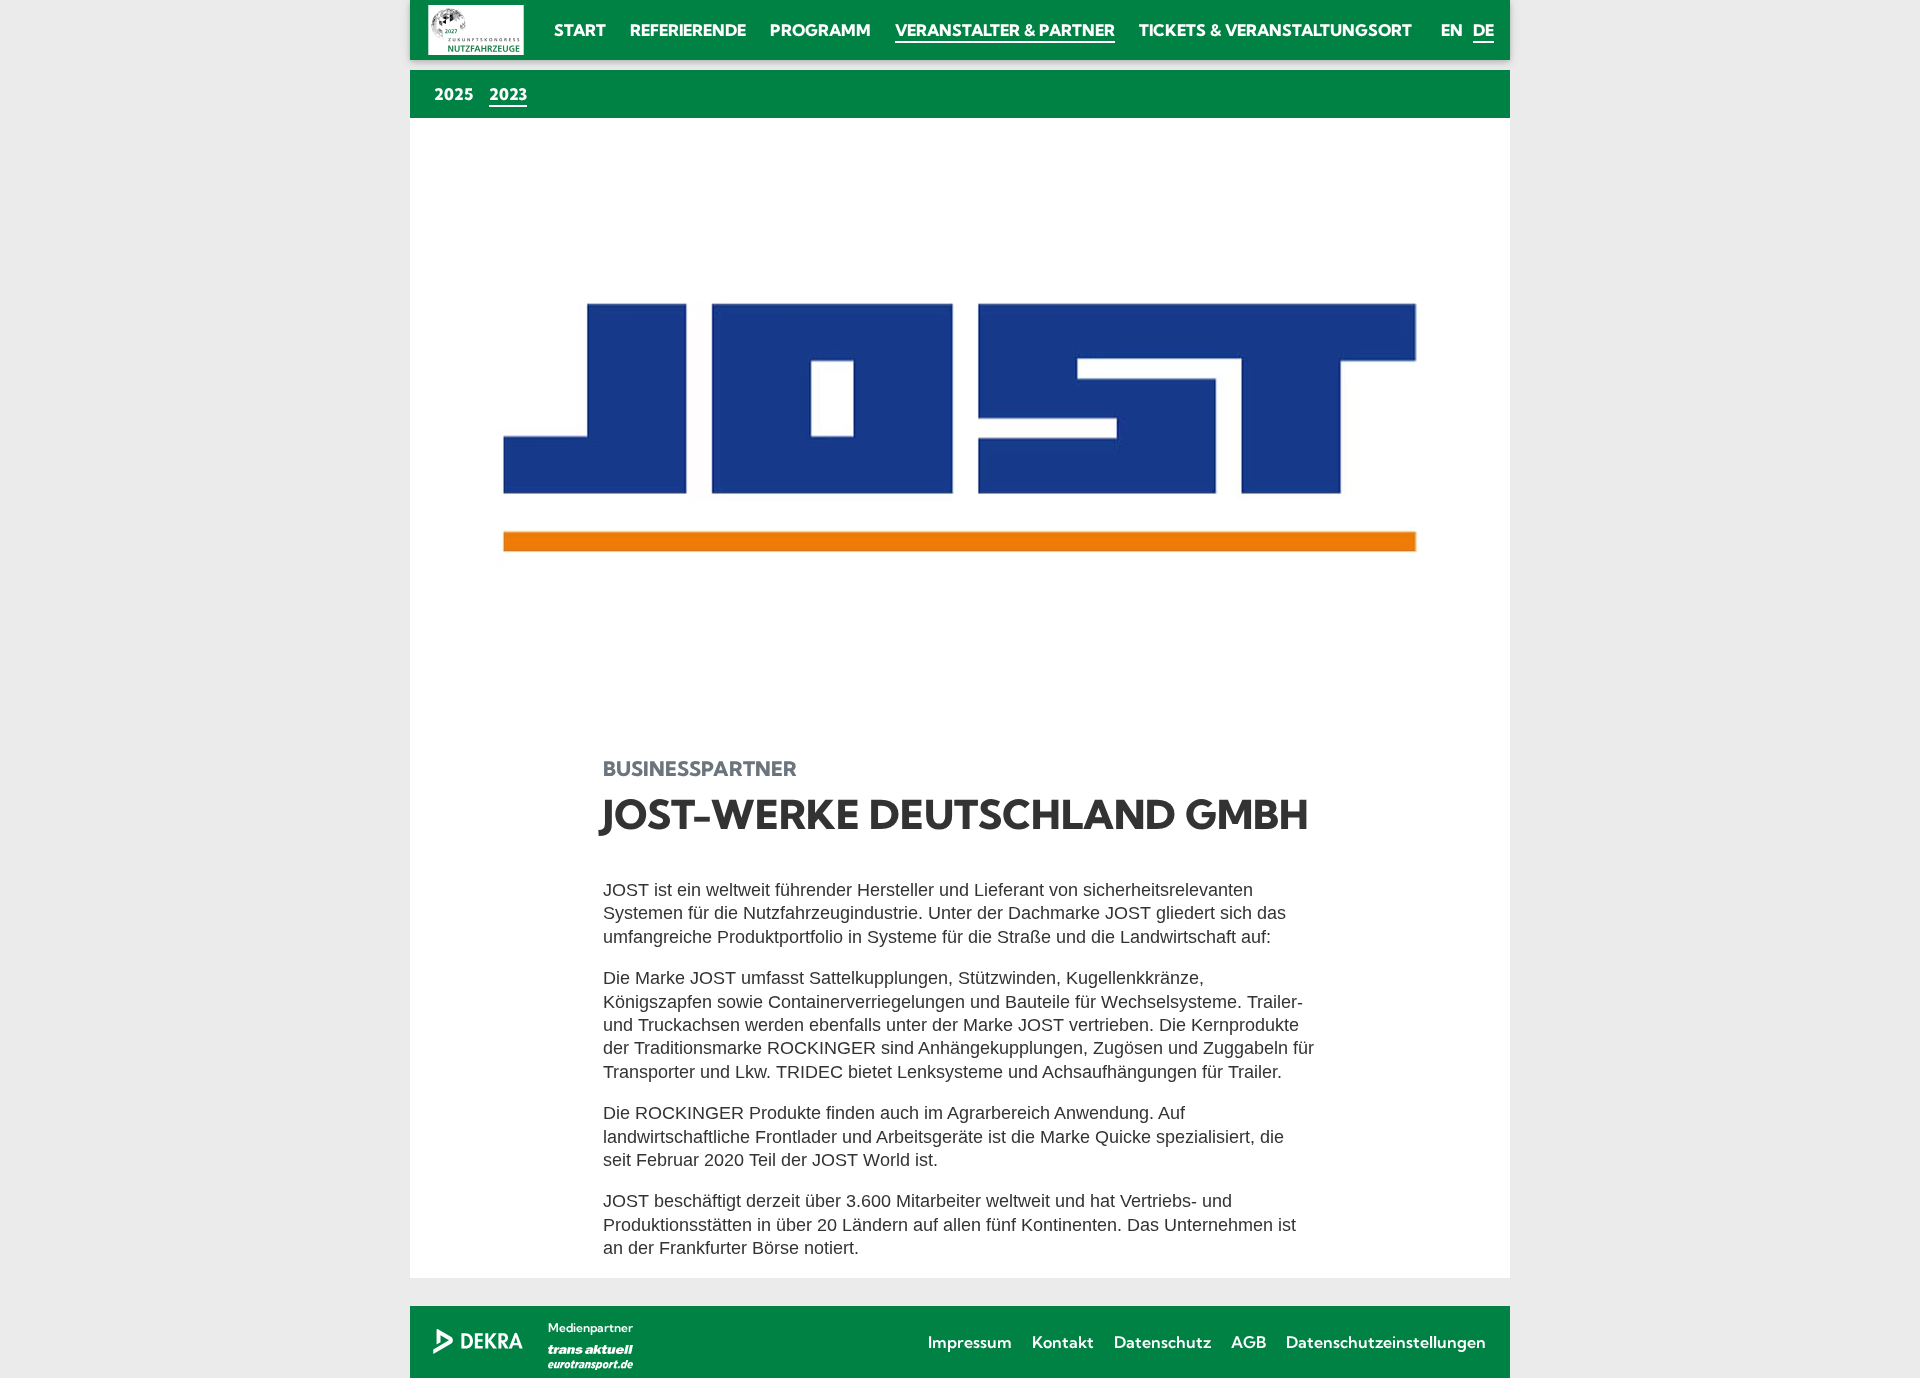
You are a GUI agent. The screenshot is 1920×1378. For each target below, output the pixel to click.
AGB (1248, 1342)
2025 (453, 94)
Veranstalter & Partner (1005, 30)
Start (580, 30)
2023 (512, 93)
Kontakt (1063, 1342)
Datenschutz (1162, 1342)
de (1483, 30)
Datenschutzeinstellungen (1386, 1342)
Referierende (688, 30)
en (1452, 30)
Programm (820, 30)
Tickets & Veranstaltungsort (1275, 30)
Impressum (970, 1342)
